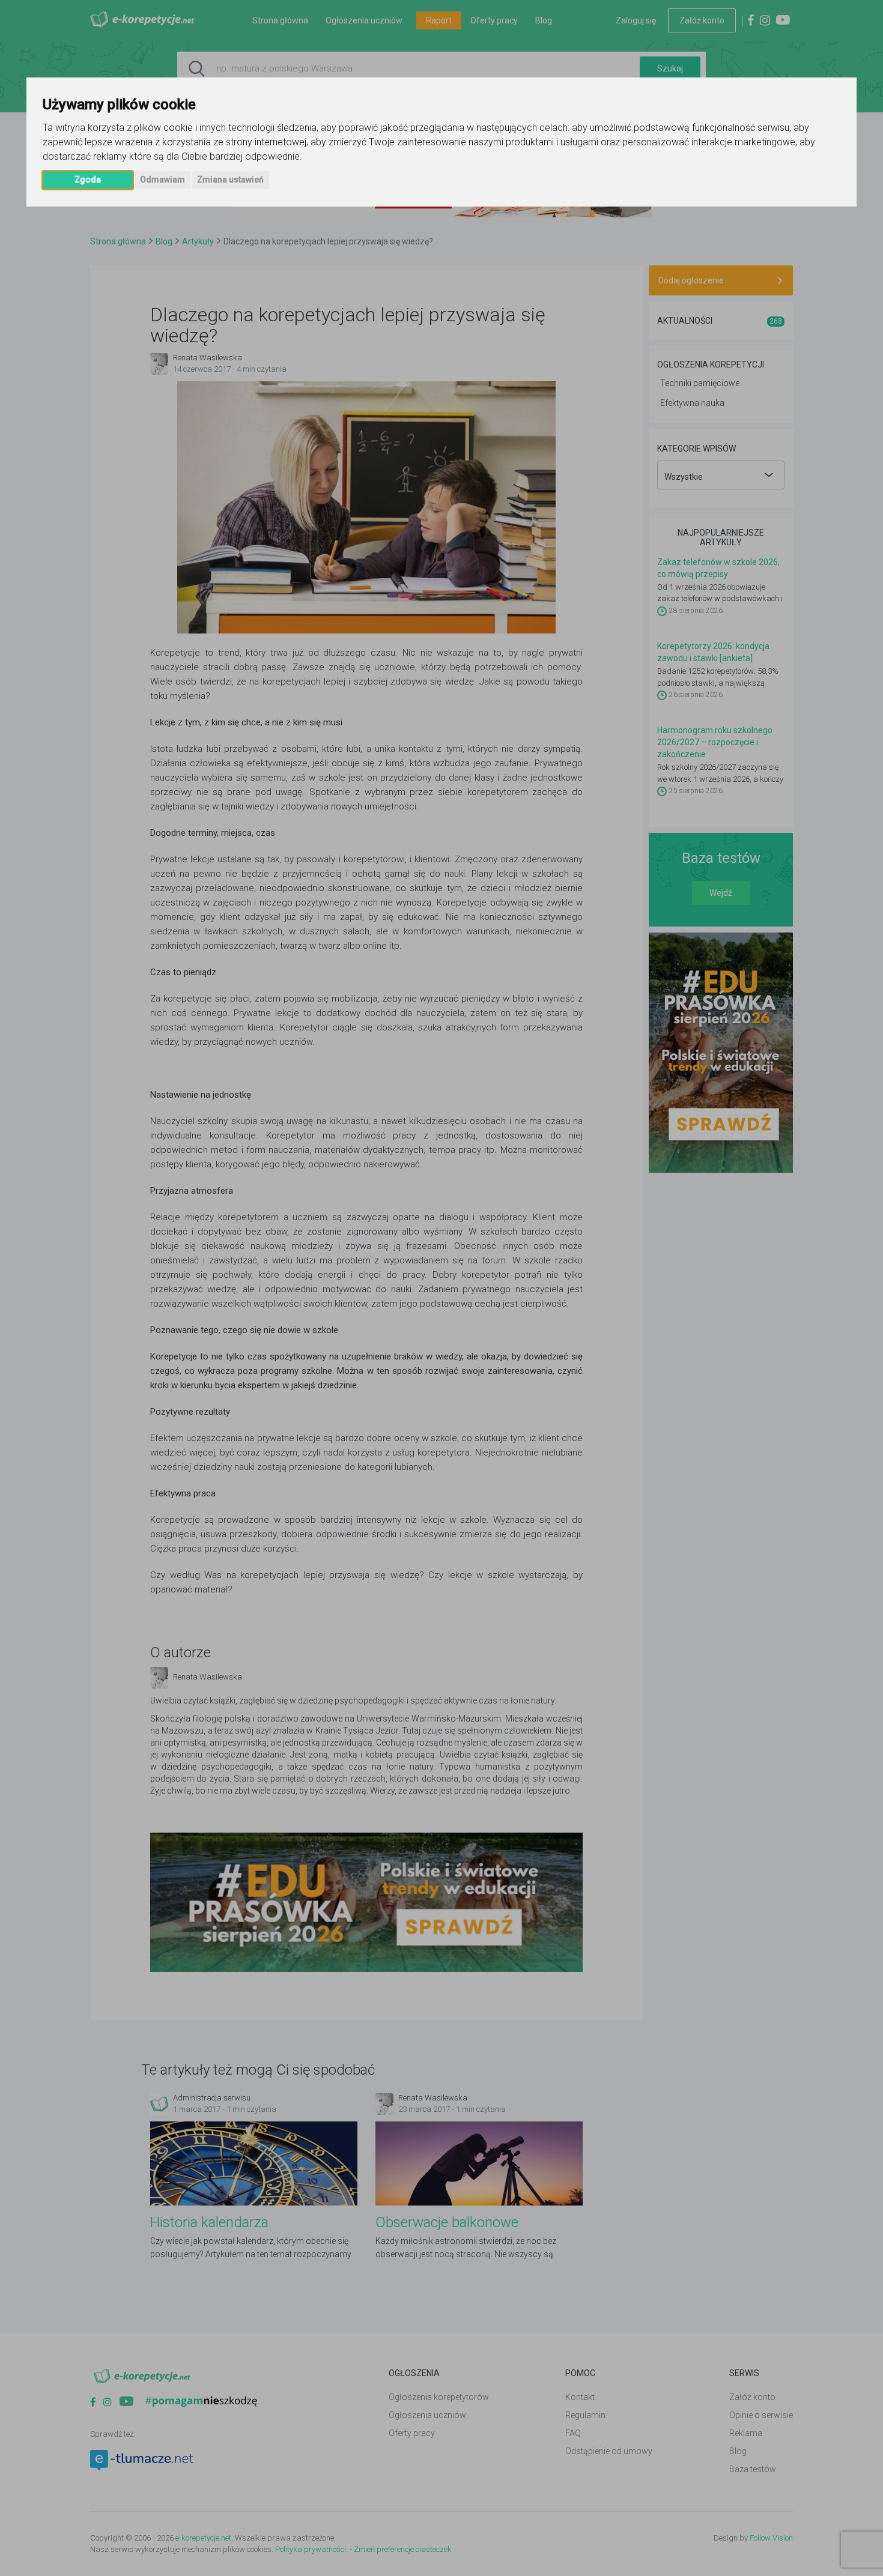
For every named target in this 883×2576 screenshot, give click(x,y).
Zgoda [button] (88, 180)
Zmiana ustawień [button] (230, 180)
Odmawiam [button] (162, 180)
